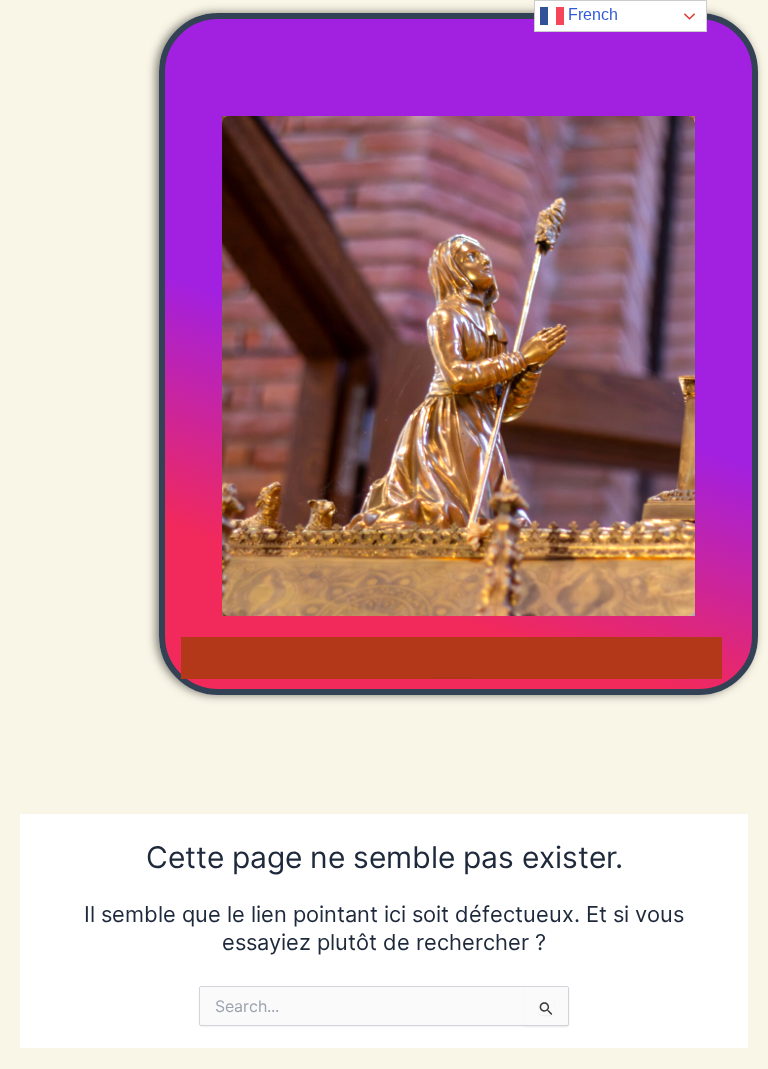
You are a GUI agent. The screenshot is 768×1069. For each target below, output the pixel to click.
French (591, 14)
